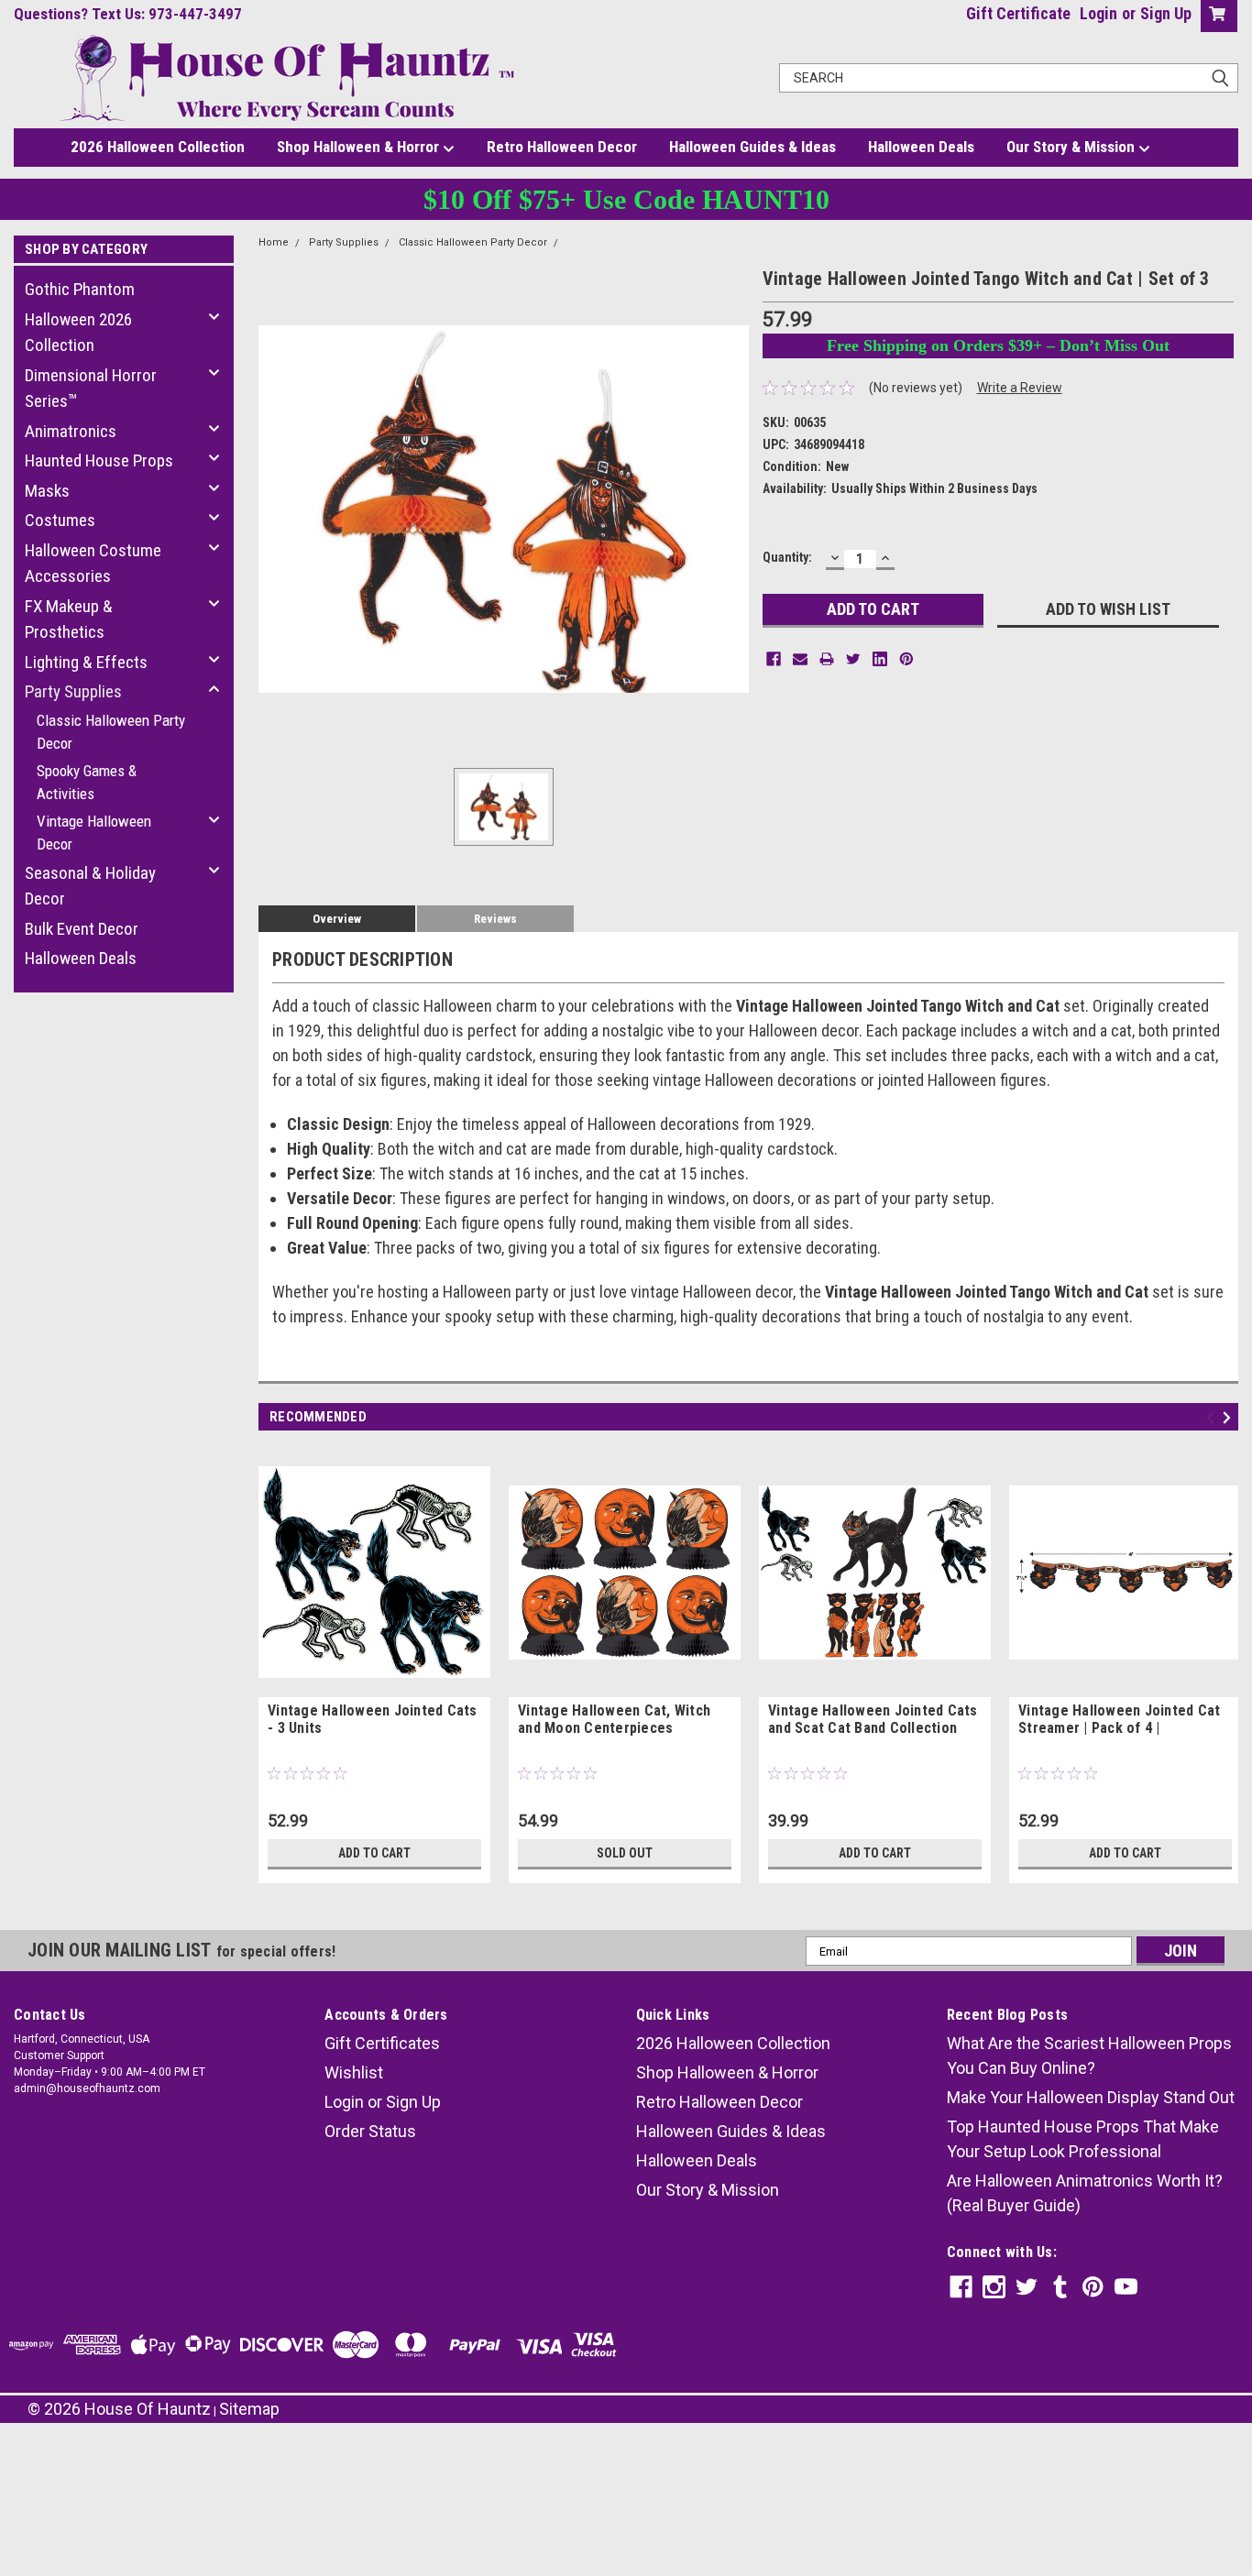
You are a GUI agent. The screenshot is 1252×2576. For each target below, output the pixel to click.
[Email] (800, 659)
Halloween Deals (921, 147)
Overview (337, 919)
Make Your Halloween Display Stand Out (1091, 2097)
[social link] (961, 2287)
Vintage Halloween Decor (94, 833)
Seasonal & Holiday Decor (90, 886)
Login (1098, 13)
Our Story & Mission (1072, 147)
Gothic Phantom (80, 289)
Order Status (370, 2131)
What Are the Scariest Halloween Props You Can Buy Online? (1089, 2055)
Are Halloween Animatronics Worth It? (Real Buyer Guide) (1085, 2193)
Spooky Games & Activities (87, 783)
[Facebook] (774, 659)
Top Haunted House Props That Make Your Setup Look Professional (1083, 2139)
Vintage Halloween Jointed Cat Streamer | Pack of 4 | (1119, 1719)
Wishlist (354, 2072)
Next (1230, 1418)
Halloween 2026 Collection (78, 333)
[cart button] (1215, 16)
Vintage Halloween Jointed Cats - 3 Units (373, 1719)
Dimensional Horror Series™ (91, 389)
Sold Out (625, 1853)
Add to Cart (374, 1853)
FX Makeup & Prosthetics (69, 619)
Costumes (60, 520)
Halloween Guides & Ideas (752, 147)
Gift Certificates (382, 2043)
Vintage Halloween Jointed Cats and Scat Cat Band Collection (873, 1719)
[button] (626, 2476)
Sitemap (249, 2409)
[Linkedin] (880, 659)
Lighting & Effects (86, 662)
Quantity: (787, 557)
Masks (47, 491)
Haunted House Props (99, 460)
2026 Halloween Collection (158, 147)
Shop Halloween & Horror (360, 147)
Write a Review (1020, 388)
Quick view (375, 1683)
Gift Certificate (1018, 13)
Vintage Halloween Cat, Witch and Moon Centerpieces (614, 1719)
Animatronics (71, 431)
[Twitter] (853, 659)
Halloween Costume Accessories (93, 564)
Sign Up (1166, 13)
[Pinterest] (906, 659)
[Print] (827, 659)
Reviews (495, 919)
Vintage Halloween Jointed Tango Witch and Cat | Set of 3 (706, 242)
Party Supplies (73, 691)
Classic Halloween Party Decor (111, 732)
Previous (1213, 1418)
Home (274, 242)
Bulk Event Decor (82, 929)
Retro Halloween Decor (562, 147)
